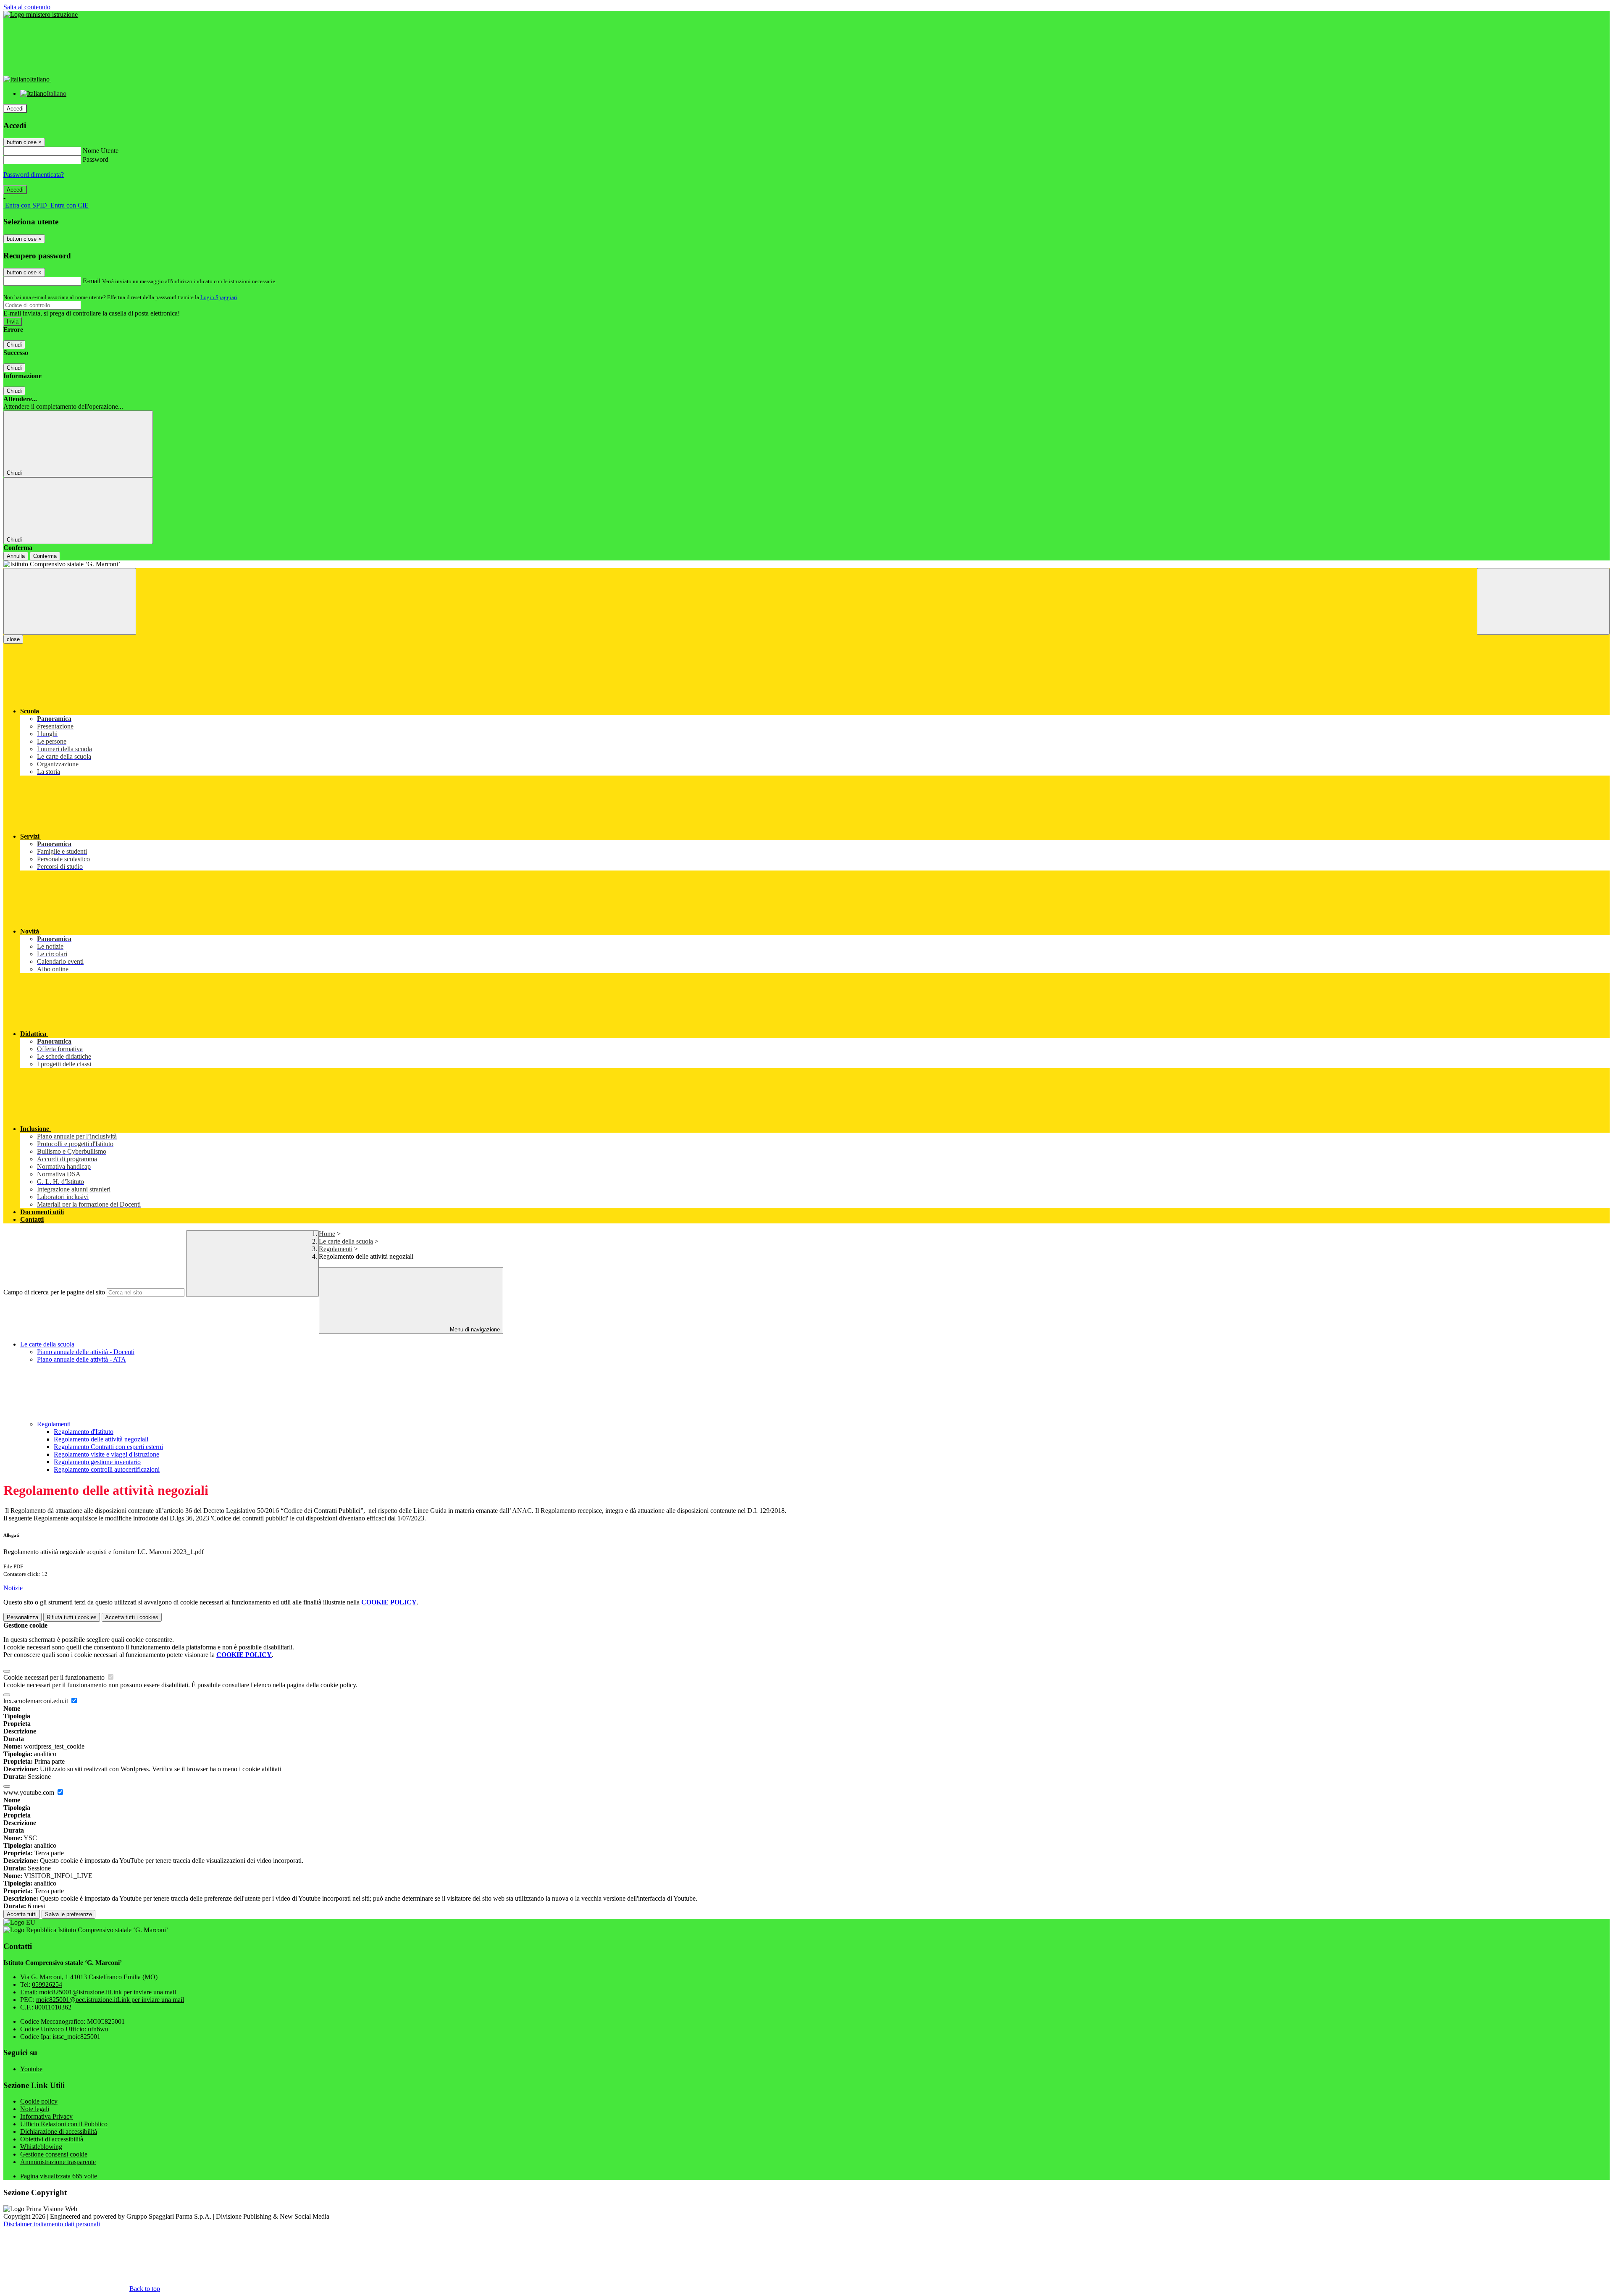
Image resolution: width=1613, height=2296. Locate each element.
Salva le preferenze (68, 1914)
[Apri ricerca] (1543, 601)
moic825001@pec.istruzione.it (110, 2000)
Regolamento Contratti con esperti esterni (108, 1447)
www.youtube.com (30, 1792)
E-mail (92, 281)
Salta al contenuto (27, 7)
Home (327, 1234)
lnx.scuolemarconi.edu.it (37, 1701)
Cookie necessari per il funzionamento (55, 1677)
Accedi (15, 109)
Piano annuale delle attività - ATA (81, 1359)
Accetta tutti (132, 1617)
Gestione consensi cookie (54, 2154)
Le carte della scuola (346, 1241)
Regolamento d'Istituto (84, 1432)
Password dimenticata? (34, 175)
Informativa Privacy (46, 2116)
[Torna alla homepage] (806, 564)
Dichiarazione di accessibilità (59, 2132)
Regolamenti (336, 1249)
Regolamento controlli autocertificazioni (107, 1469)
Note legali (35, 2109)
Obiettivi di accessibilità (52, 2139)
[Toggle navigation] (70, 601)
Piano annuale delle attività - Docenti (86, 1352)
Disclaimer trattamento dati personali (52, 2224)
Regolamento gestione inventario (97, 1462)
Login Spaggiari (219, 297)
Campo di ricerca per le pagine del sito (54, 1292)
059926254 (47, 1984)
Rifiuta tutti (72, 1617)
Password (96, 159)
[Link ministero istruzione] (41, 14)
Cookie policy (39, 2101)
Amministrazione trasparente (58, 2162)
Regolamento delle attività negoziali (101, 1439)
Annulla (16, 556)
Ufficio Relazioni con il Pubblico (64, 2124)
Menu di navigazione (474, 1329)
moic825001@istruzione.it (108, 1992)
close (13, 639)
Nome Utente (101, 151)
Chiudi (14, 345)
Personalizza (22, 1617)
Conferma (45, 556)
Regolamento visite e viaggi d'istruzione (106, 1454)
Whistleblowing (41, 2147)
